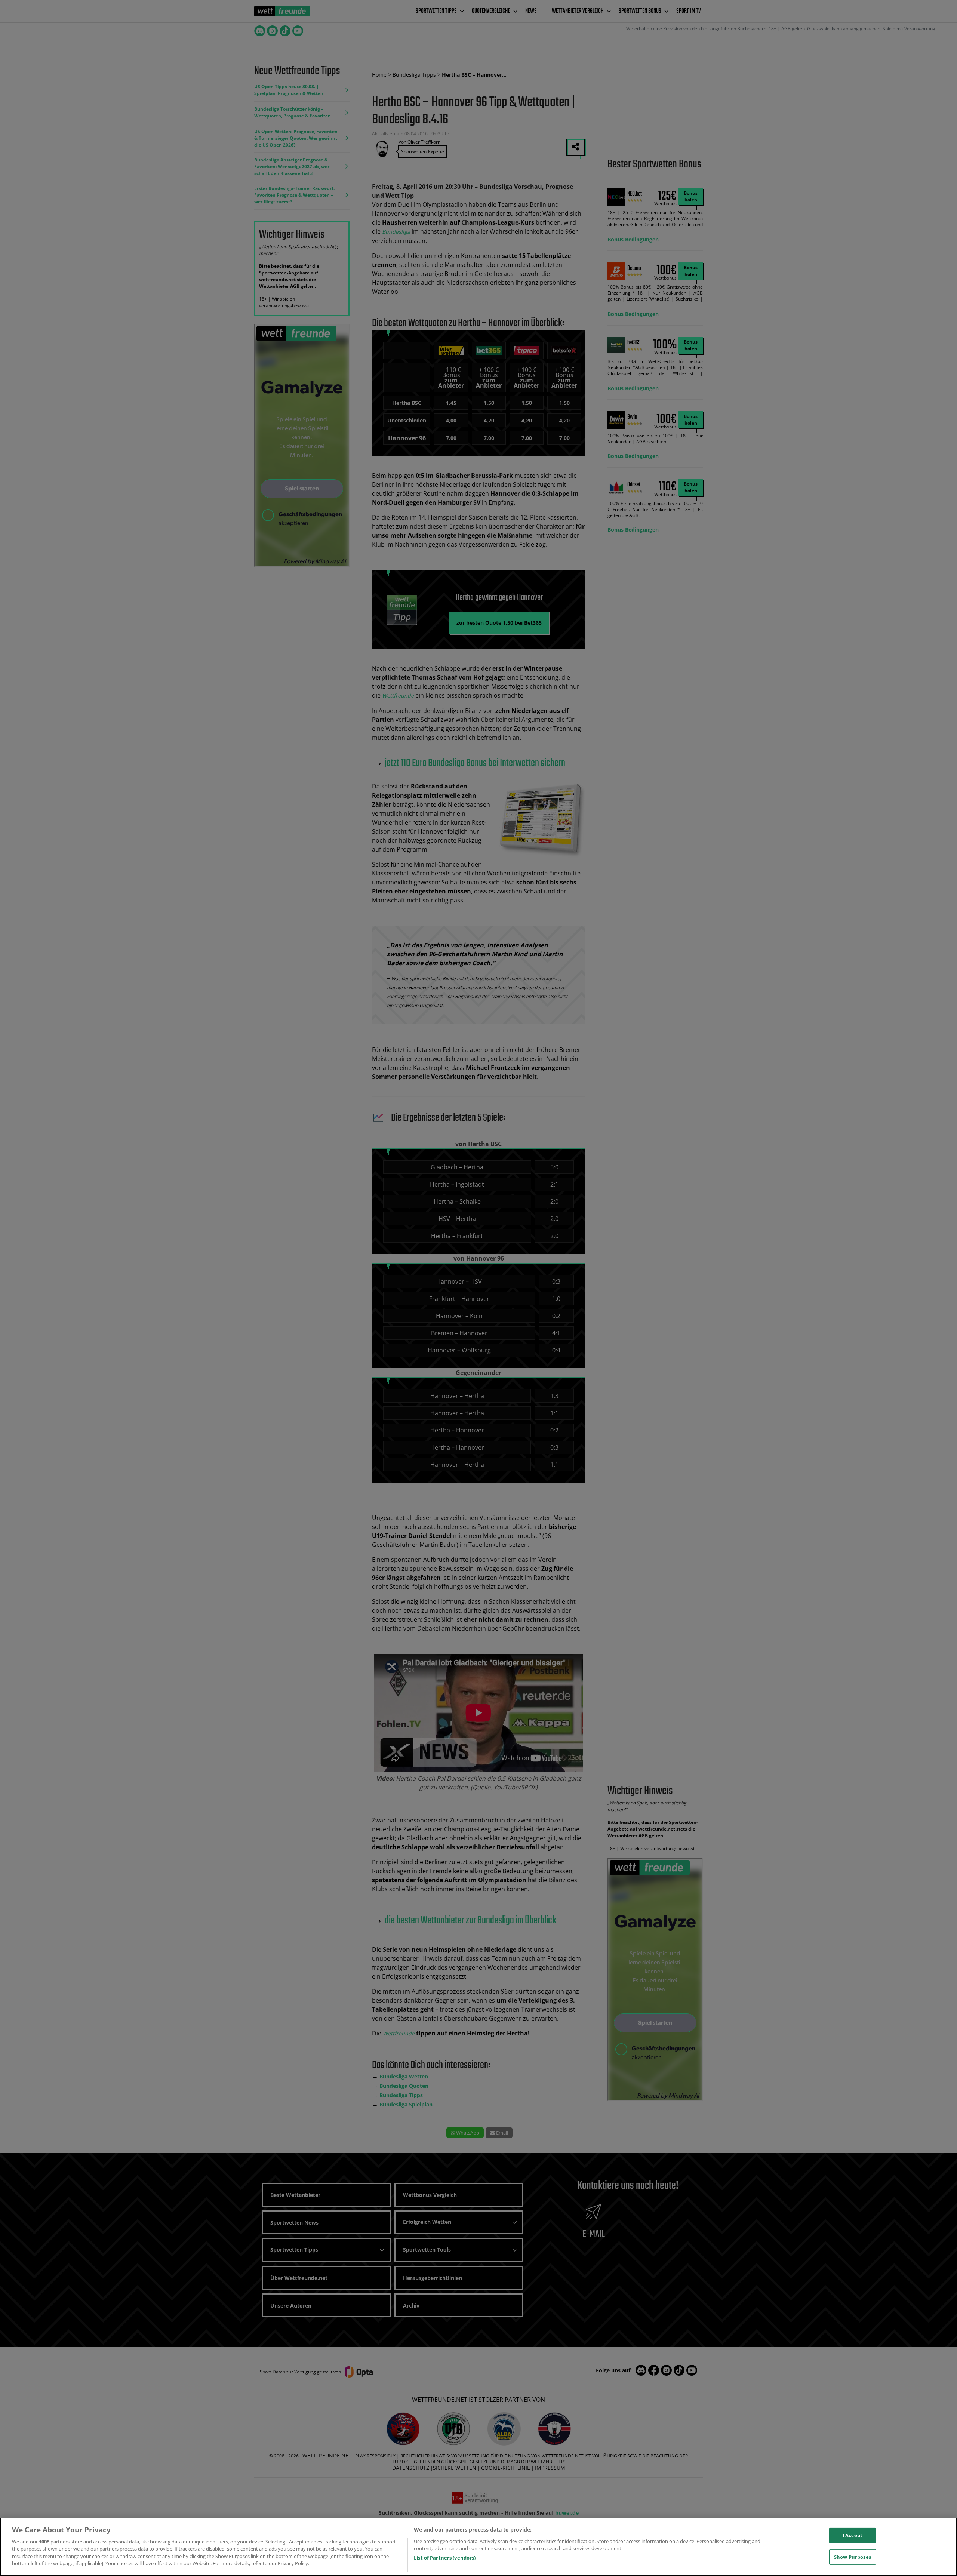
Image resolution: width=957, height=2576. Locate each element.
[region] (478, 2547)
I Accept (853, 2535)
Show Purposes (853, 2557)
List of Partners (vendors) (445, 2558)
